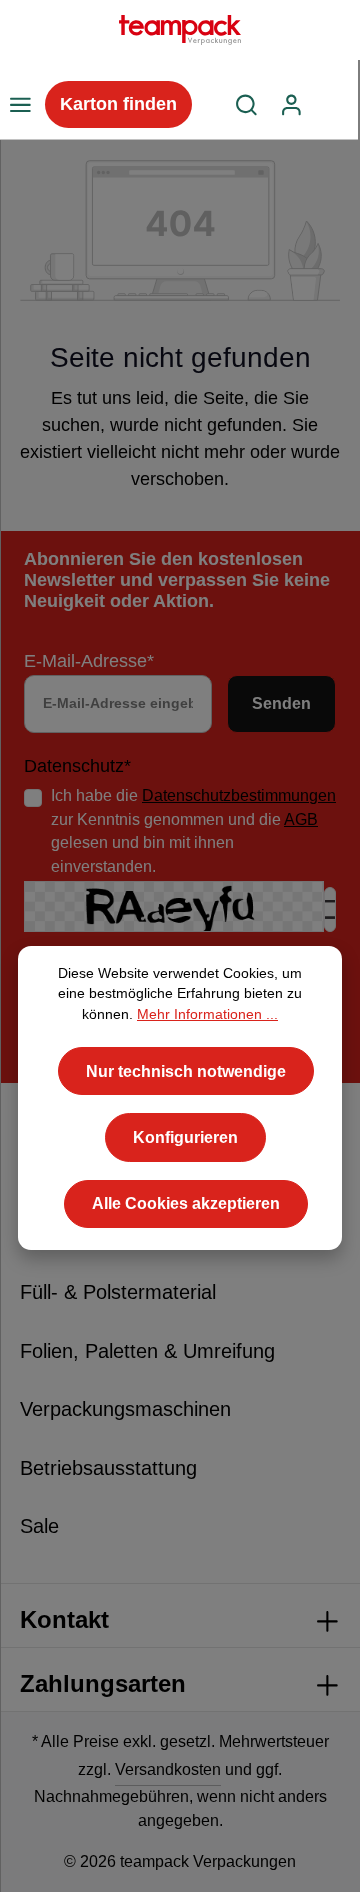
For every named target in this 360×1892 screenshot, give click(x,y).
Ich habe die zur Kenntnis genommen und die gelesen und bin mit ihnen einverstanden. (193, 831)
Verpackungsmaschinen (125, 1409)
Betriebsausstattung (108, 1468)
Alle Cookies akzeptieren (186, 1203)
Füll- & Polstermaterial (118, 1292)
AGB (301, 819)
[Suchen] (247, 105)
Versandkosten (168, 1769)
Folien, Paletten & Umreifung (147, 1351)
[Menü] (20, 105)
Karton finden (118, 104)
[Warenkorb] (336, 105)
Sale (39, 1526)
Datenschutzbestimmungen (239, 795)
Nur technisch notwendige (186, 1071)
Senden (281, 703)
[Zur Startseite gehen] (180, 30)
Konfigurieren (185, 1137)
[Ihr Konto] (291, 105)
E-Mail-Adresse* (89, 661)
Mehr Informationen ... (207, 1014)
